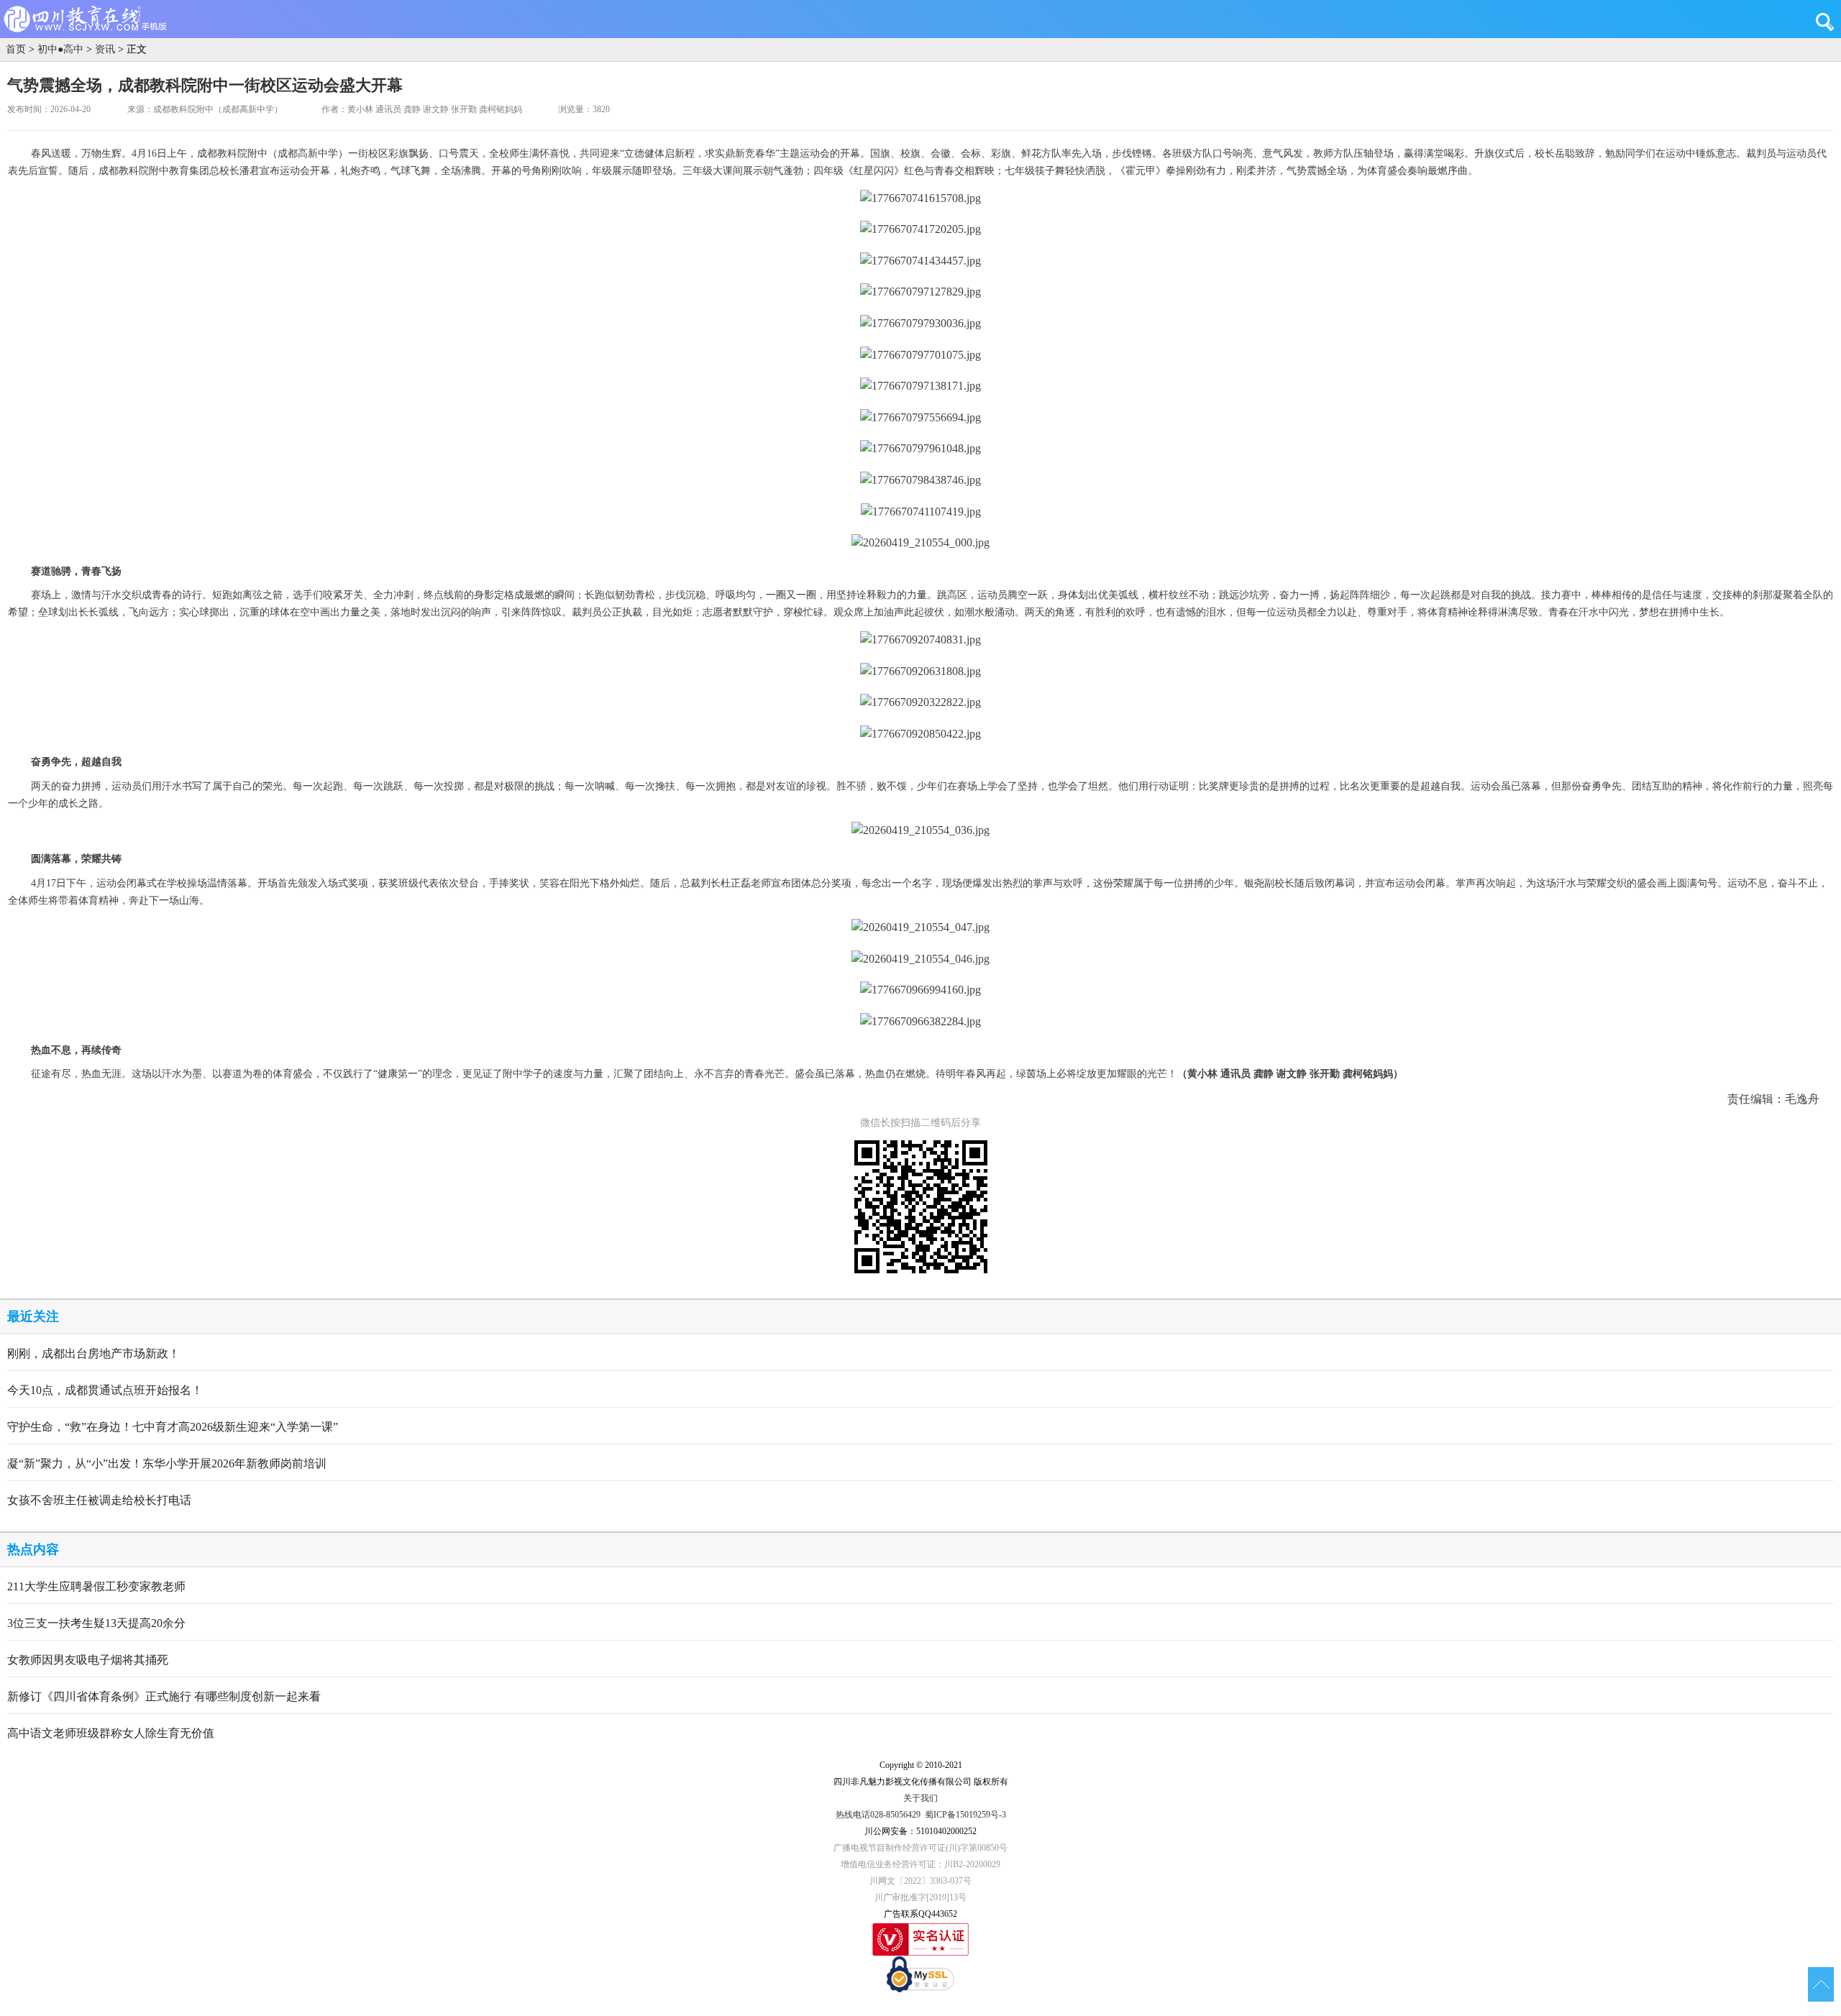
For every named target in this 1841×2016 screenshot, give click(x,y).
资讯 (105, 49)
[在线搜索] (1828, 22)
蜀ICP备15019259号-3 (965, 1815)
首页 (16, 49)
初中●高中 (60, 49)
